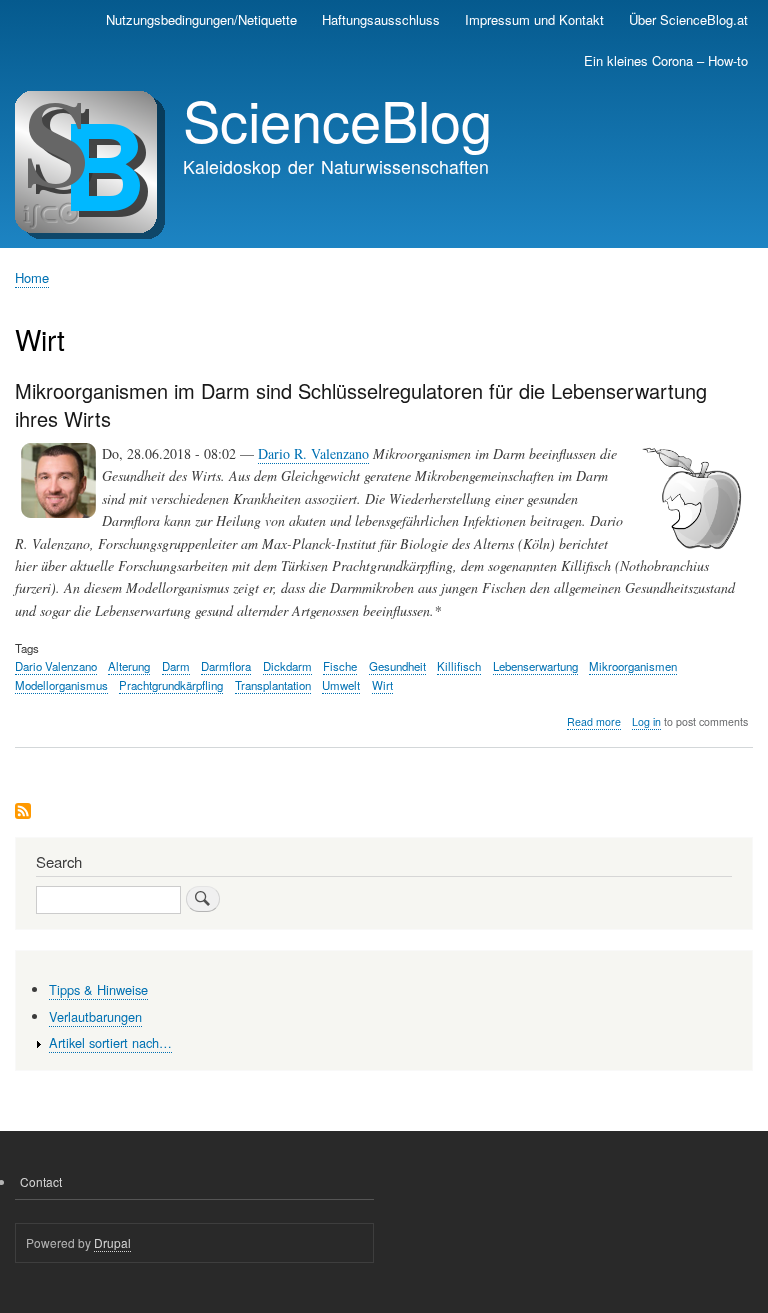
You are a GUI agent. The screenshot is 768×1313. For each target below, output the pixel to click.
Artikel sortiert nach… (110, 1042)
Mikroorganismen (633, 666)
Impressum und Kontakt (534, 19)
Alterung (129, 666)
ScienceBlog (337, 119)
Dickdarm (287, 666)
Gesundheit (397, 666)
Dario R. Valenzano (313, 453)
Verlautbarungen (95, 1016)
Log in (646, 721)
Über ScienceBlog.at (688, 19)
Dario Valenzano (56, 666)
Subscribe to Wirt (23, 812)
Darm (176, 666)
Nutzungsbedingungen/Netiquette (201, 19)
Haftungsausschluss (381, 19)
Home (32, 277)
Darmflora (226, 666)
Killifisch (459, 666)
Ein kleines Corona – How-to (666, 60)
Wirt (382, 685)
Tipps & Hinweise (98, 989)
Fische (340, 666)
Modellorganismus (61, 685)
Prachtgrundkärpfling (171, 685)
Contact (41, 1181)
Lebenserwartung (535, 666)
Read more (594, 722)
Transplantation (273, 685)
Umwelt (341, 685)
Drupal (112, 1242)
